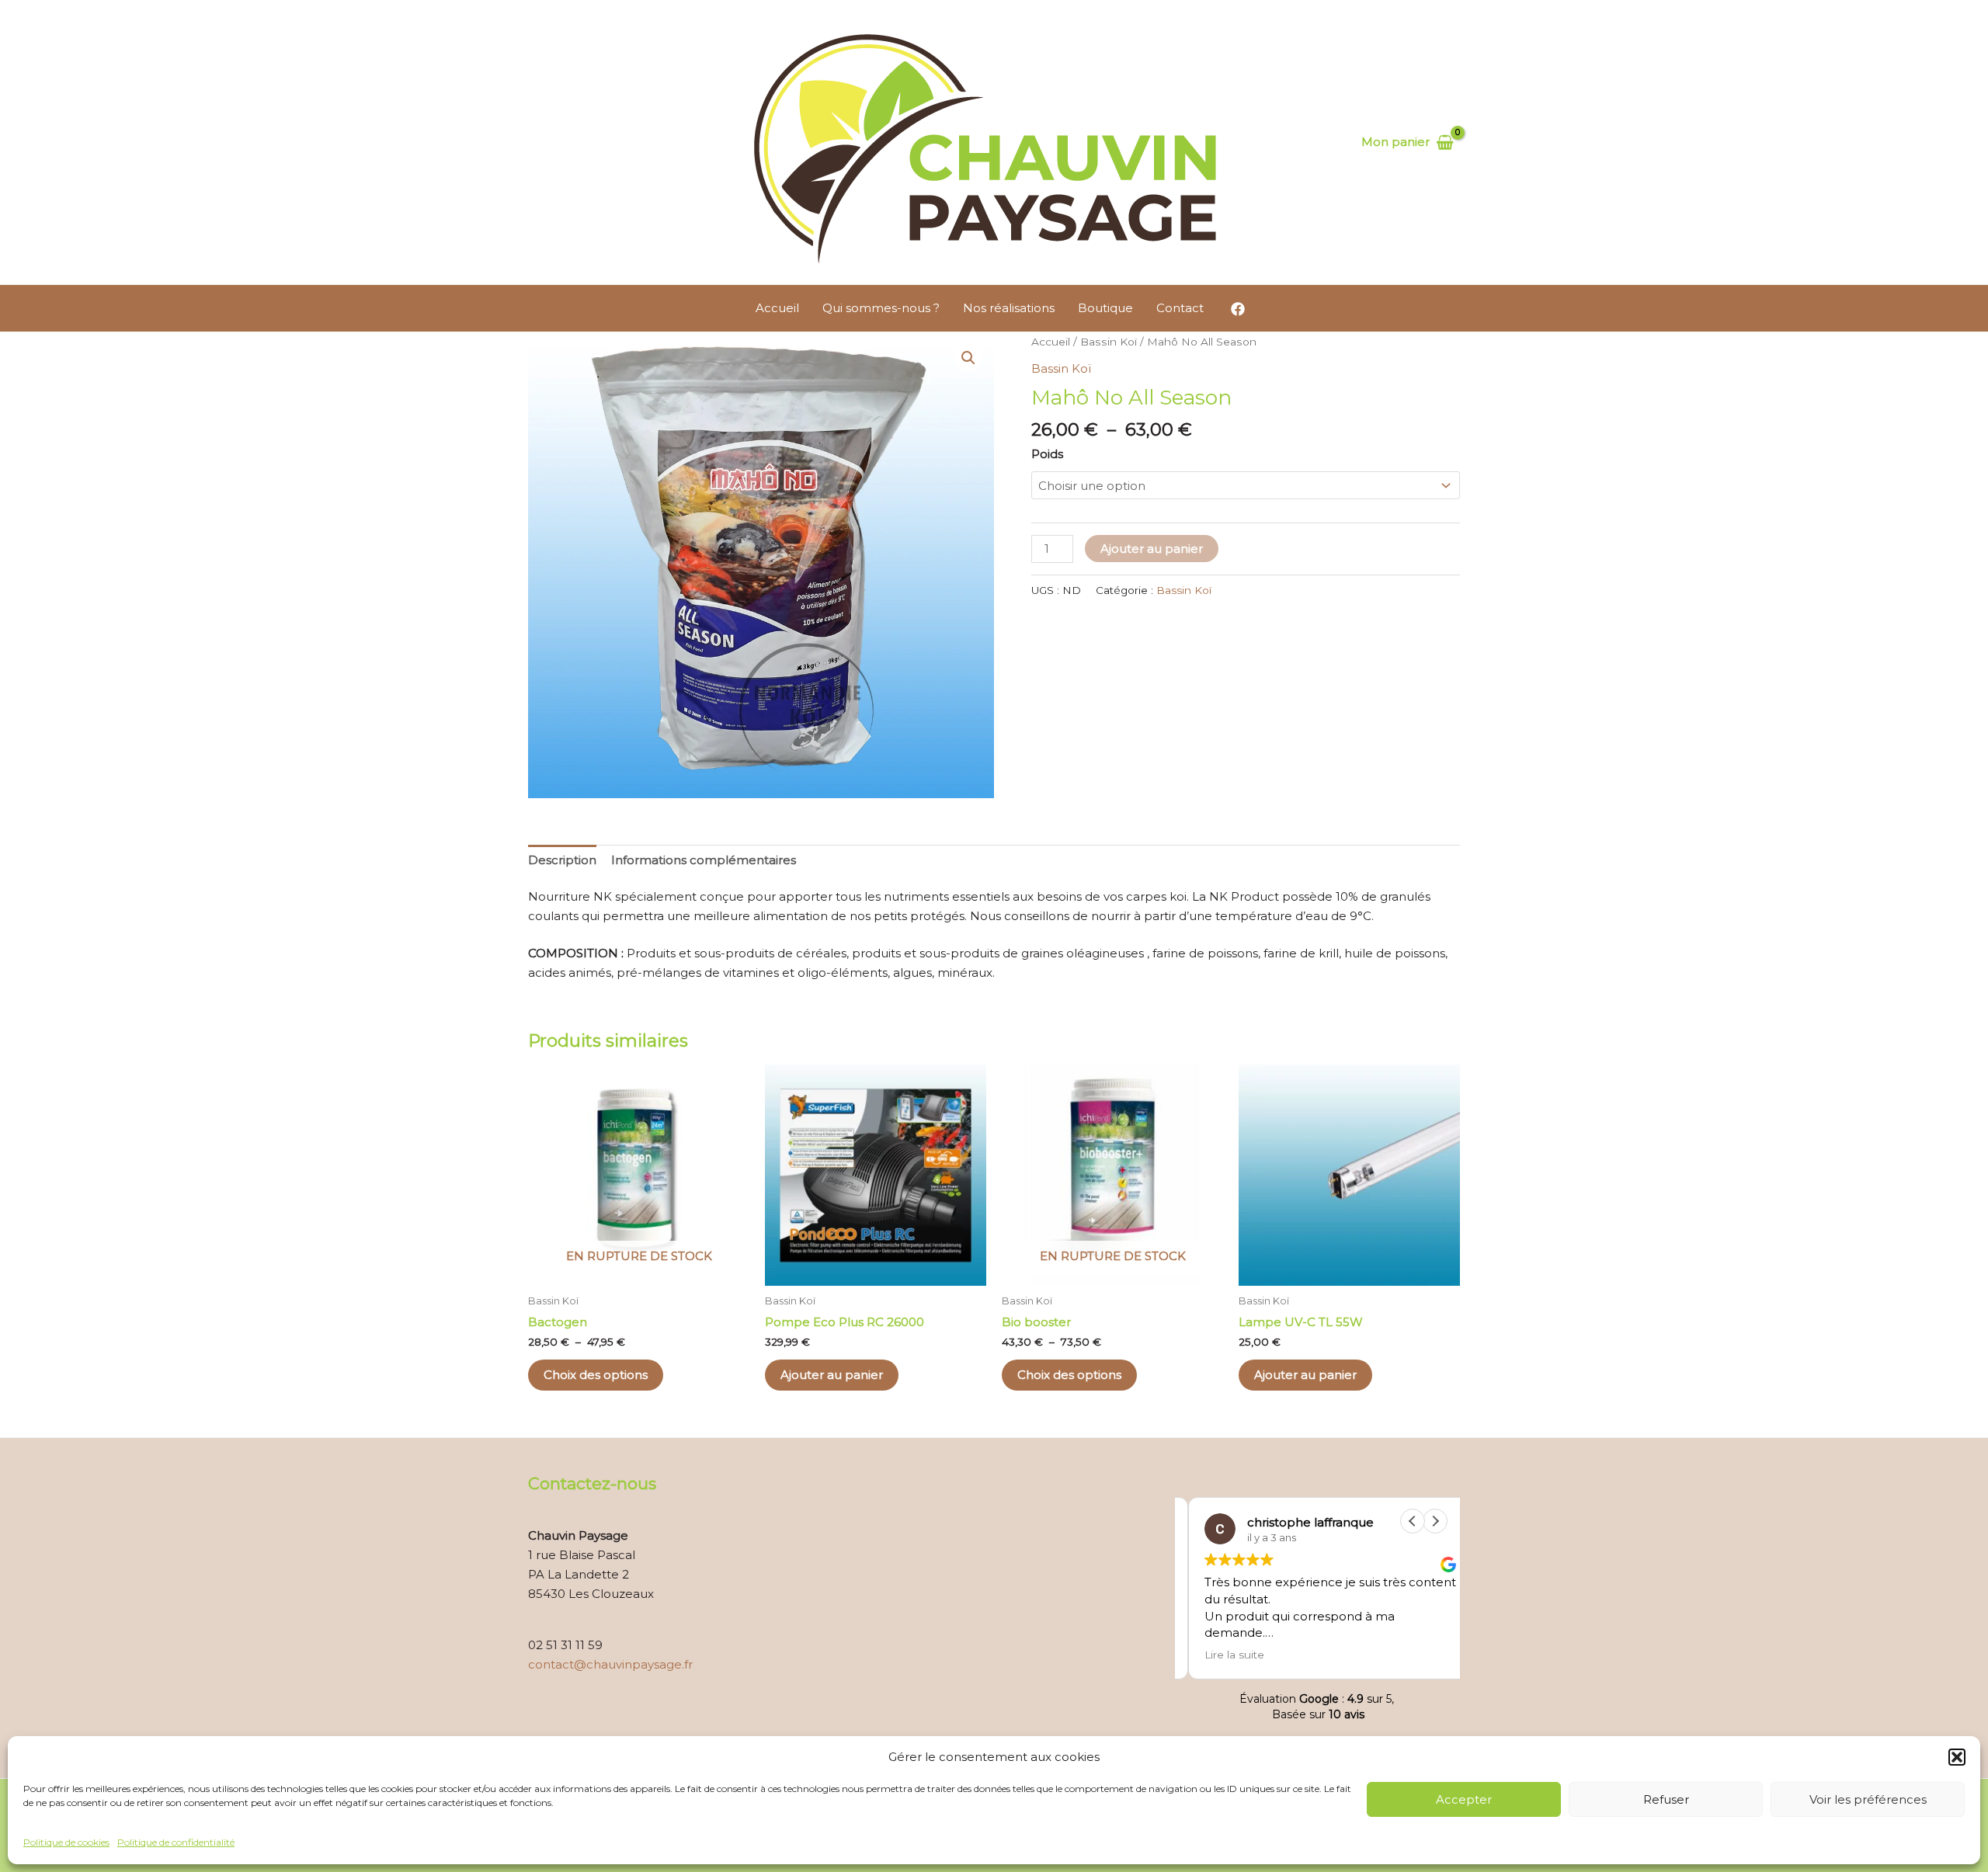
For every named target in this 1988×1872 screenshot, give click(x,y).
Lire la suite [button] (1221, 1655)
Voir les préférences (1868, 1799)
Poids (1047, 454)
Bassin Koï (1109, 342)
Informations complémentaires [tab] (704, 860)
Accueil (777, 308)
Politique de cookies (66, 1842)
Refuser (1666, 1799)
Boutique (1105, 308)
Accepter (1464, 1799)
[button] (1957, 1757)
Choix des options (596, 1375)
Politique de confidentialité (176, 1842)
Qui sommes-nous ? (881, 308)
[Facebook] (1238, 309)
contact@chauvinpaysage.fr (610, 1664)
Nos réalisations (1009, 308)
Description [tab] (562, 860)
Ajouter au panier (1152, 549)
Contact (1180, 308)
